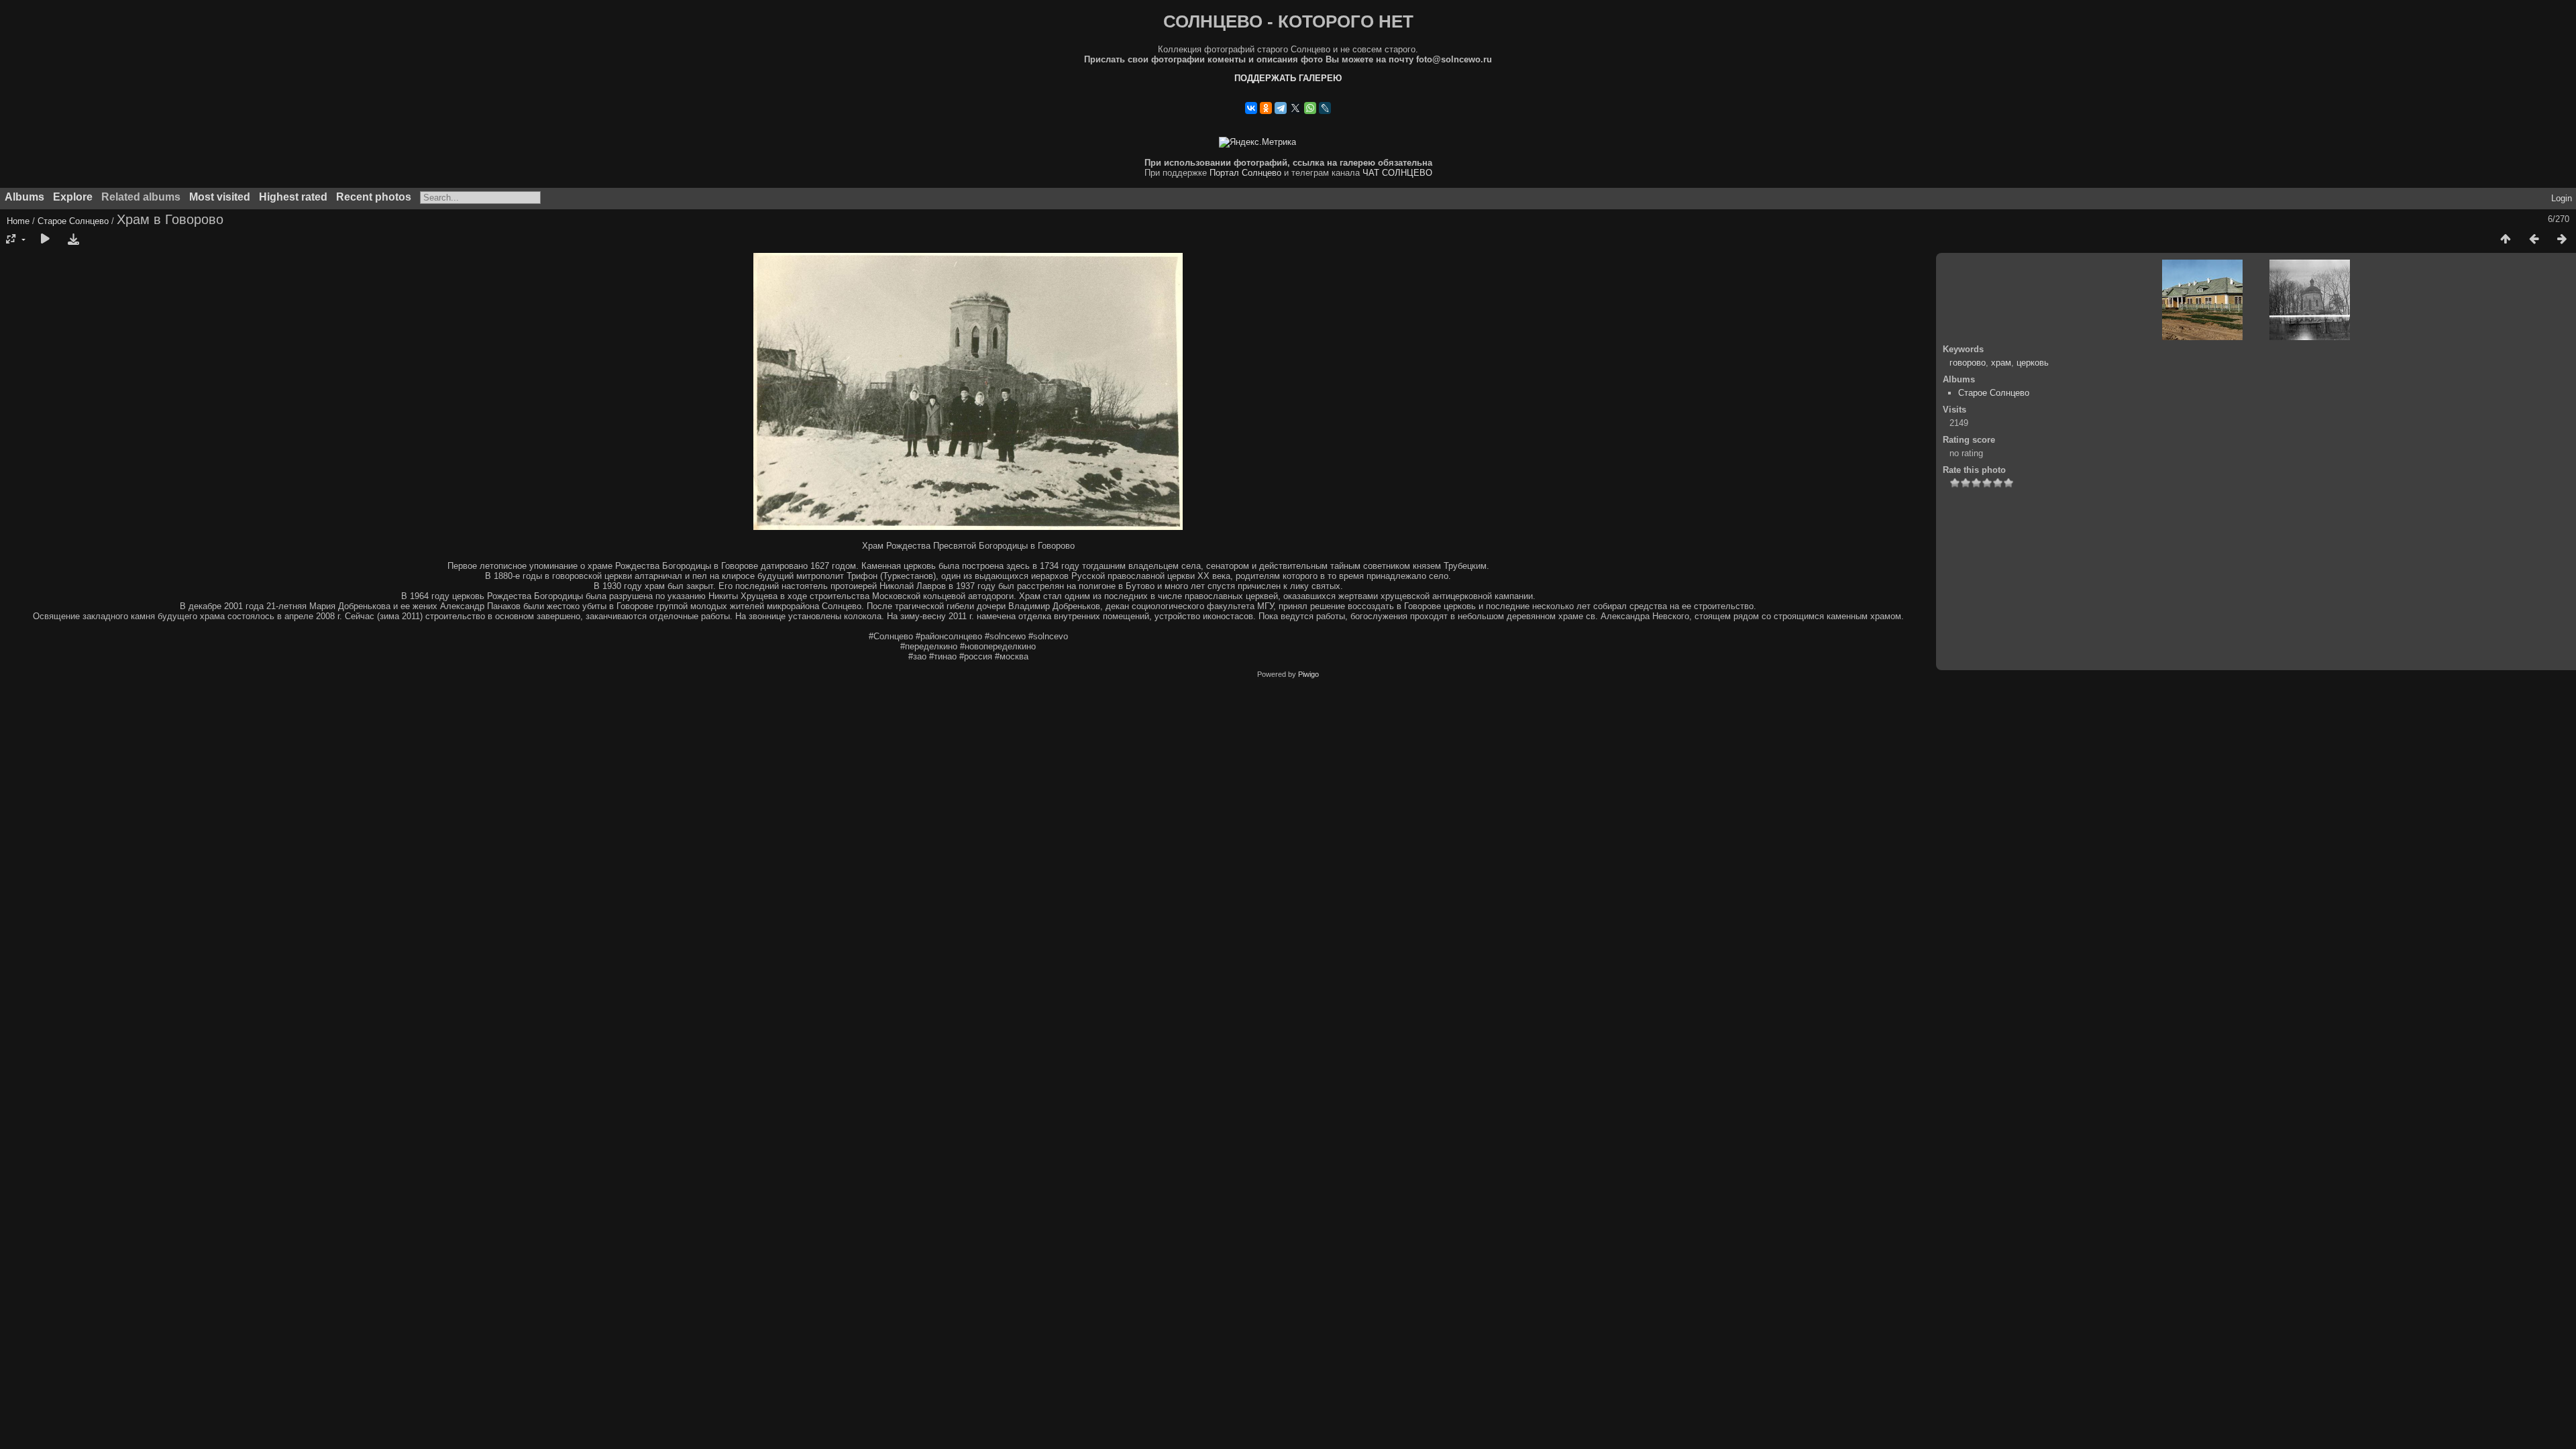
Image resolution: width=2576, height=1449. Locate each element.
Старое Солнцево (73, 221)
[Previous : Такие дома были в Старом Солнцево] (2534, 239)
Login (2562, 198)
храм (2001, 363)
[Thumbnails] (2506, 239)
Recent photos (374, 197)
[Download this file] (73, 239)
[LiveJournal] (1325, 108)
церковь (2033, 363)
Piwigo (1308, 674)
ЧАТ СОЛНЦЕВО (1397, 173)
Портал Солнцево (1245, 173)
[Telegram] (1281, 108)
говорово (1968, 363)
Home (18, 221)
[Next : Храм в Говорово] (2562, 239)
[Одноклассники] (1266, 108)
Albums (24, 197)
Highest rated (293, 197)
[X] (1295, 108)
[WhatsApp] (1310, 108)
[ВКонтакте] (1251, 108)
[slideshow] (45, 239)
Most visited (220, 197)
